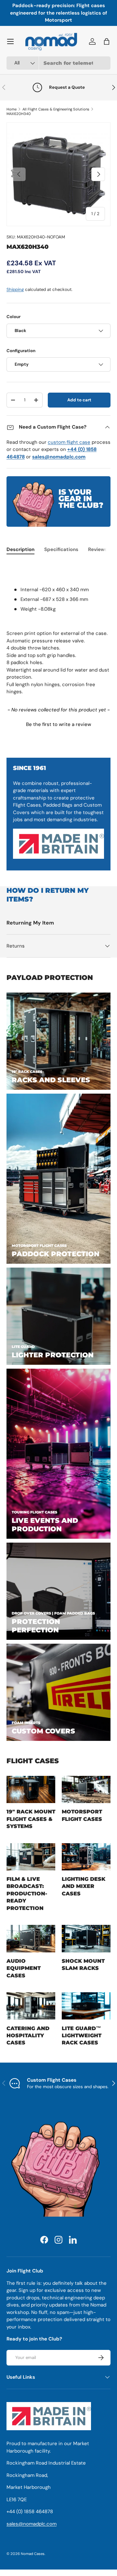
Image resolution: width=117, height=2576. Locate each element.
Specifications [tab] (61, 549)
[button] (58, 724)
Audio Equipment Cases (24, 1968)
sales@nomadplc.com (32, 2524)
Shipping (15, 289)
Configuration (21, 351)
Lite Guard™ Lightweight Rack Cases (82, 2036)
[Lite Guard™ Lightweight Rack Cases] (86, 2006)
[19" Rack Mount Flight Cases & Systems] (31, 1789)
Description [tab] (20, 549)
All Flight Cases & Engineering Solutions (56, 109)
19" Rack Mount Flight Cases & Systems (31, 1819)
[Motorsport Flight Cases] (86, 1789)
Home (12, 109)
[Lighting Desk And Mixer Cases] (86, 1857)
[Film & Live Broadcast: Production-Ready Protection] (31, 1857)
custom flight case (69, 442)
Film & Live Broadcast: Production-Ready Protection (27, 1894)
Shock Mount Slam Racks (83, 1965)
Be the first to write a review (58, 724)
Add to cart (79, 400)
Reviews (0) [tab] (102, 549)
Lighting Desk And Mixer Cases (84, 1886)
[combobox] (58, 63)
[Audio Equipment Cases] (31, 1939)
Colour (13, 317)
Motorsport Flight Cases (82, 1815)
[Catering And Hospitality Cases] (31, 2006)
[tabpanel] (58, 629)
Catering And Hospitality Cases (28, 2036)
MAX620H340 (19, 114)
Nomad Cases (33, 2554)
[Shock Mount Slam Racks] (86, 1939)
